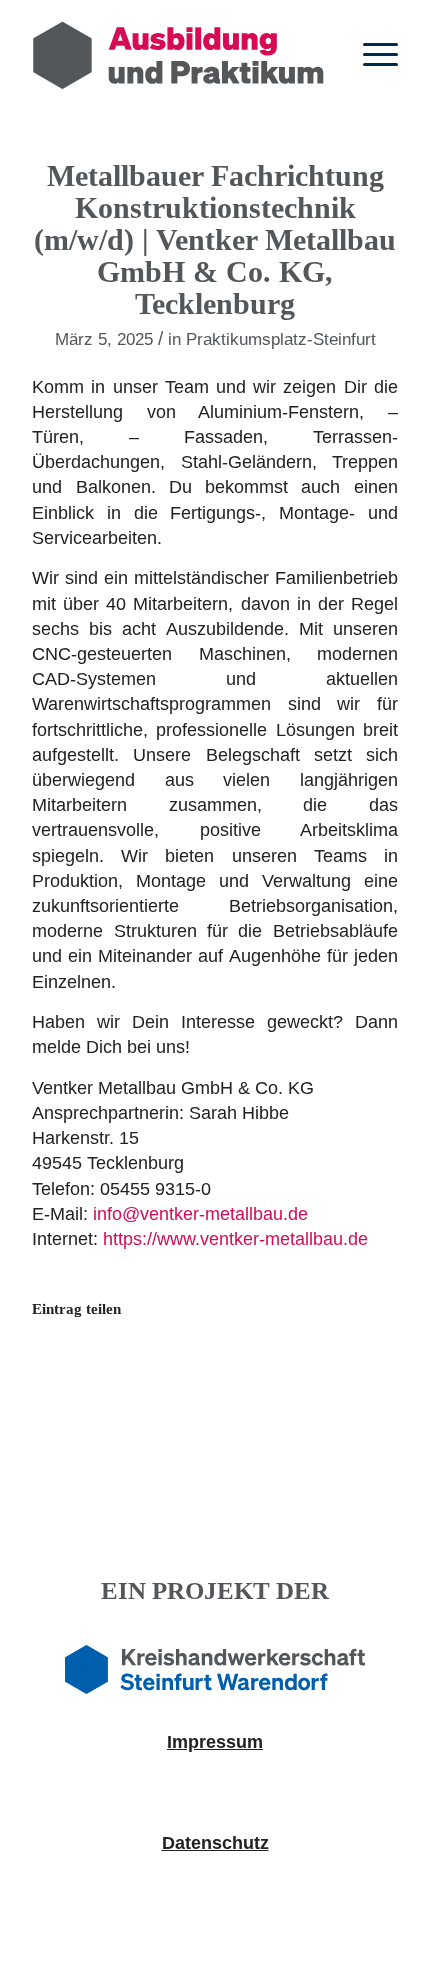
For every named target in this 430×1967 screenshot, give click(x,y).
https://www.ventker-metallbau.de (235, 1239)
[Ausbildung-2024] (178, 55)
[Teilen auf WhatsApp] (170, 1373)
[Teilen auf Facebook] (78, 1373)
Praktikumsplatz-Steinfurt (281, 339)
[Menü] (370, 55)
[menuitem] (370, 55)
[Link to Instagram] (352, 1373)
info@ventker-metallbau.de (200, 1214)
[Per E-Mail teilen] (261, 1373)
